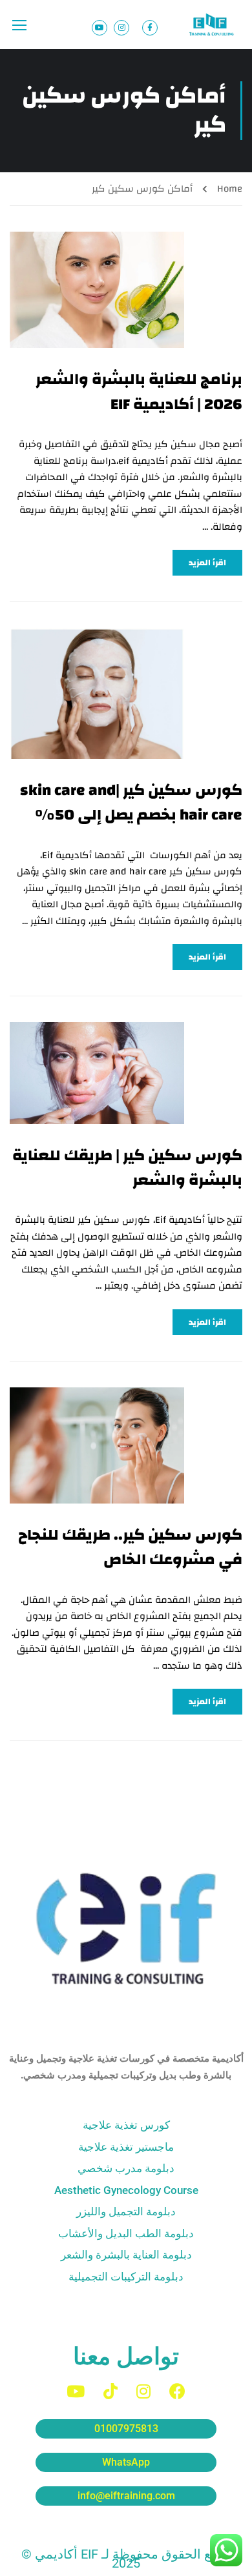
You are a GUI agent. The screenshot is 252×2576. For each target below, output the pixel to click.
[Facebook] (177, 2391)
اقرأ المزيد (207, 563)
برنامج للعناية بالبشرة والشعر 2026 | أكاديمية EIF (139, 392)
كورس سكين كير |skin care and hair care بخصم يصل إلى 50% (131, 803)
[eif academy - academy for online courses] (213, 25)
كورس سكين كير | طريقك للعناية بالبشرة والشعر (127, 1168)
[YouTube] (76, 2391)
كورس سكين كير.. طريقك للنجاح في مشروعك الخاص (130, 1548)
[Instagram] (143, 2391)
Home (230, 189)
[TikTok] (110, 2391)
